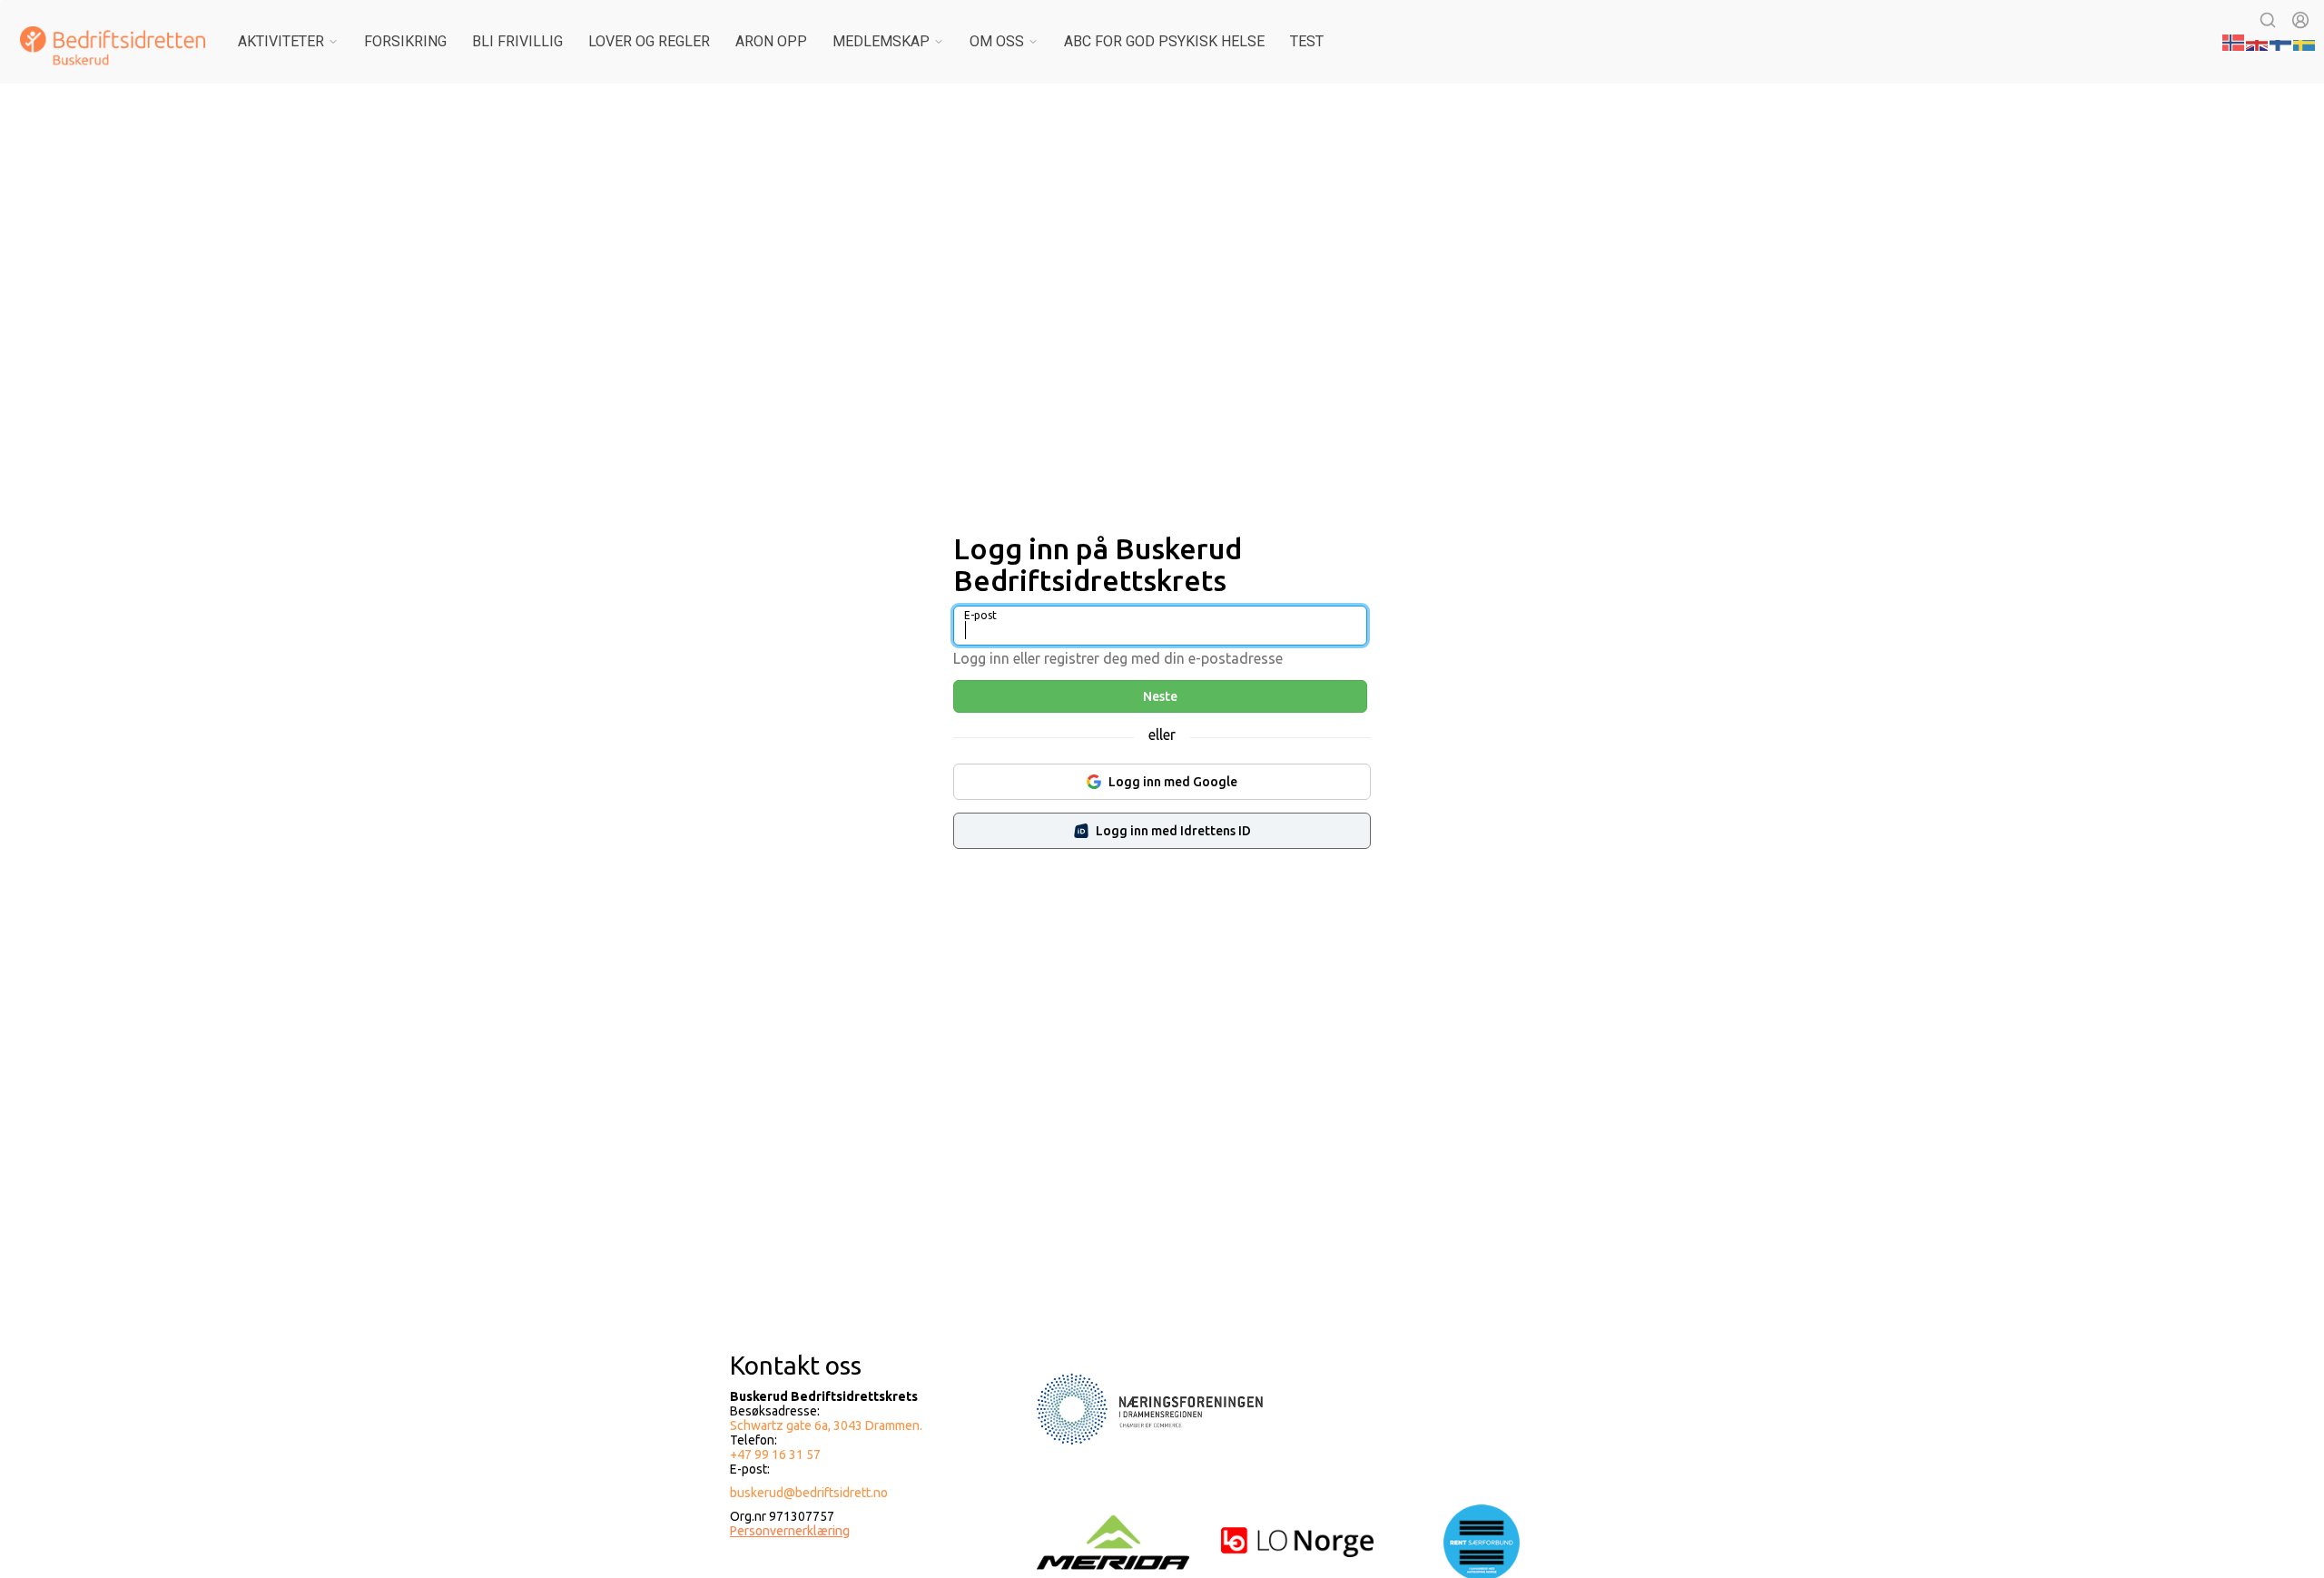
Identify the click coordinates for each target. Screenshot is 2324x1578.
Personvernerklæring (790, 1531)
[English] (2258, 41)
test (1307, 41)
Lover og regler (649, 41)
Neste (1160, 696)
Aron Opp (771, 41)
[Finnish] (2281, 41)
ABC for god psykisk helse (1164, 41)
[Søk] (2268, 20)
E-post (980, 615)
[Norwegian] (2234, 41)
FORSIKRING (405, 41)
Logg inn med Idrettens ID (1173, 831)
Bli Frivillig (517, 41)
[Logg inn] (2300, 20)
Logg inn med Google (1173, 782)
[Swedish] (2305, 41)
